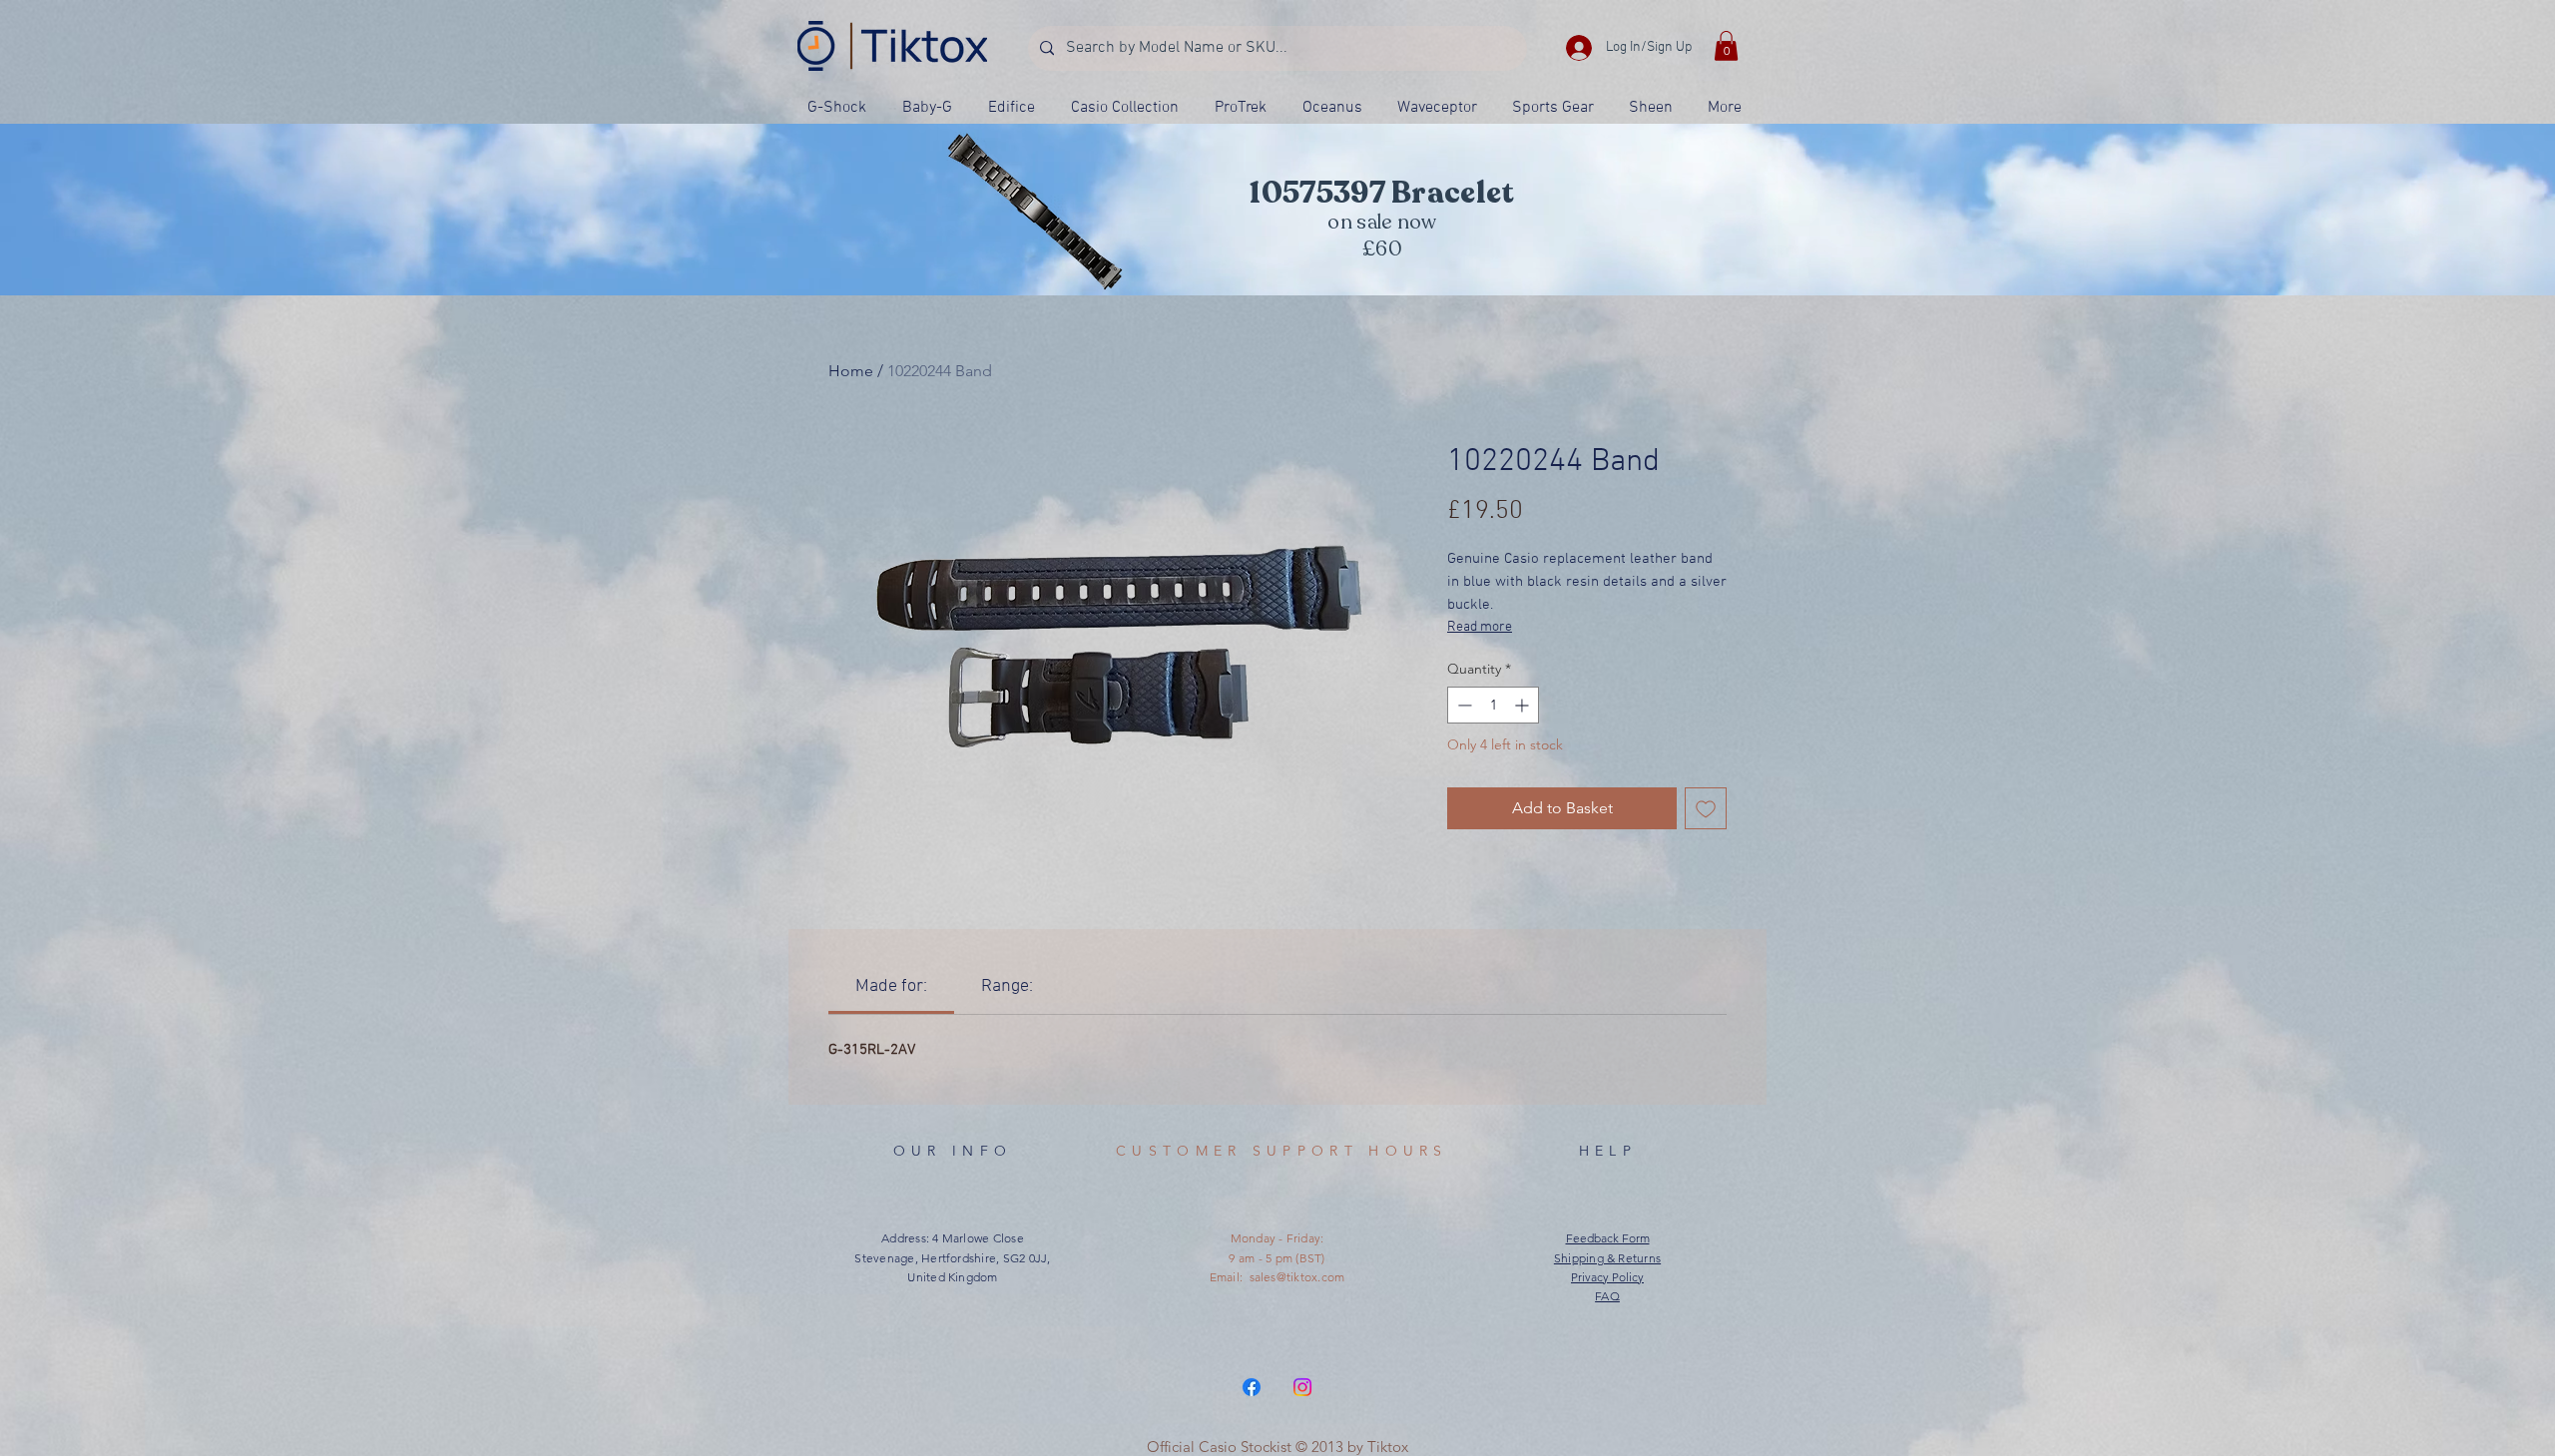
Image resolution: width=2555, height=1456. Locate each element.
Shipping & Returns (1607, 1258)
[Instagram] (1302, 1387)
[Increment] (1524, 705)
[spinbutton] (1493, 705)
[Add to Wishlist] (1706, 808)
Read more (1480, 627)
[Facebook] (1252, 1387)
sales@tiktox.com (1297, 1277)
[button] (1726, 46)
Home (851, 371)
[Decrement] (1463, 705)
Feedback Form (1608, 1238)
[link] (891, 986)
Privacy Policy (1607, 1277)
